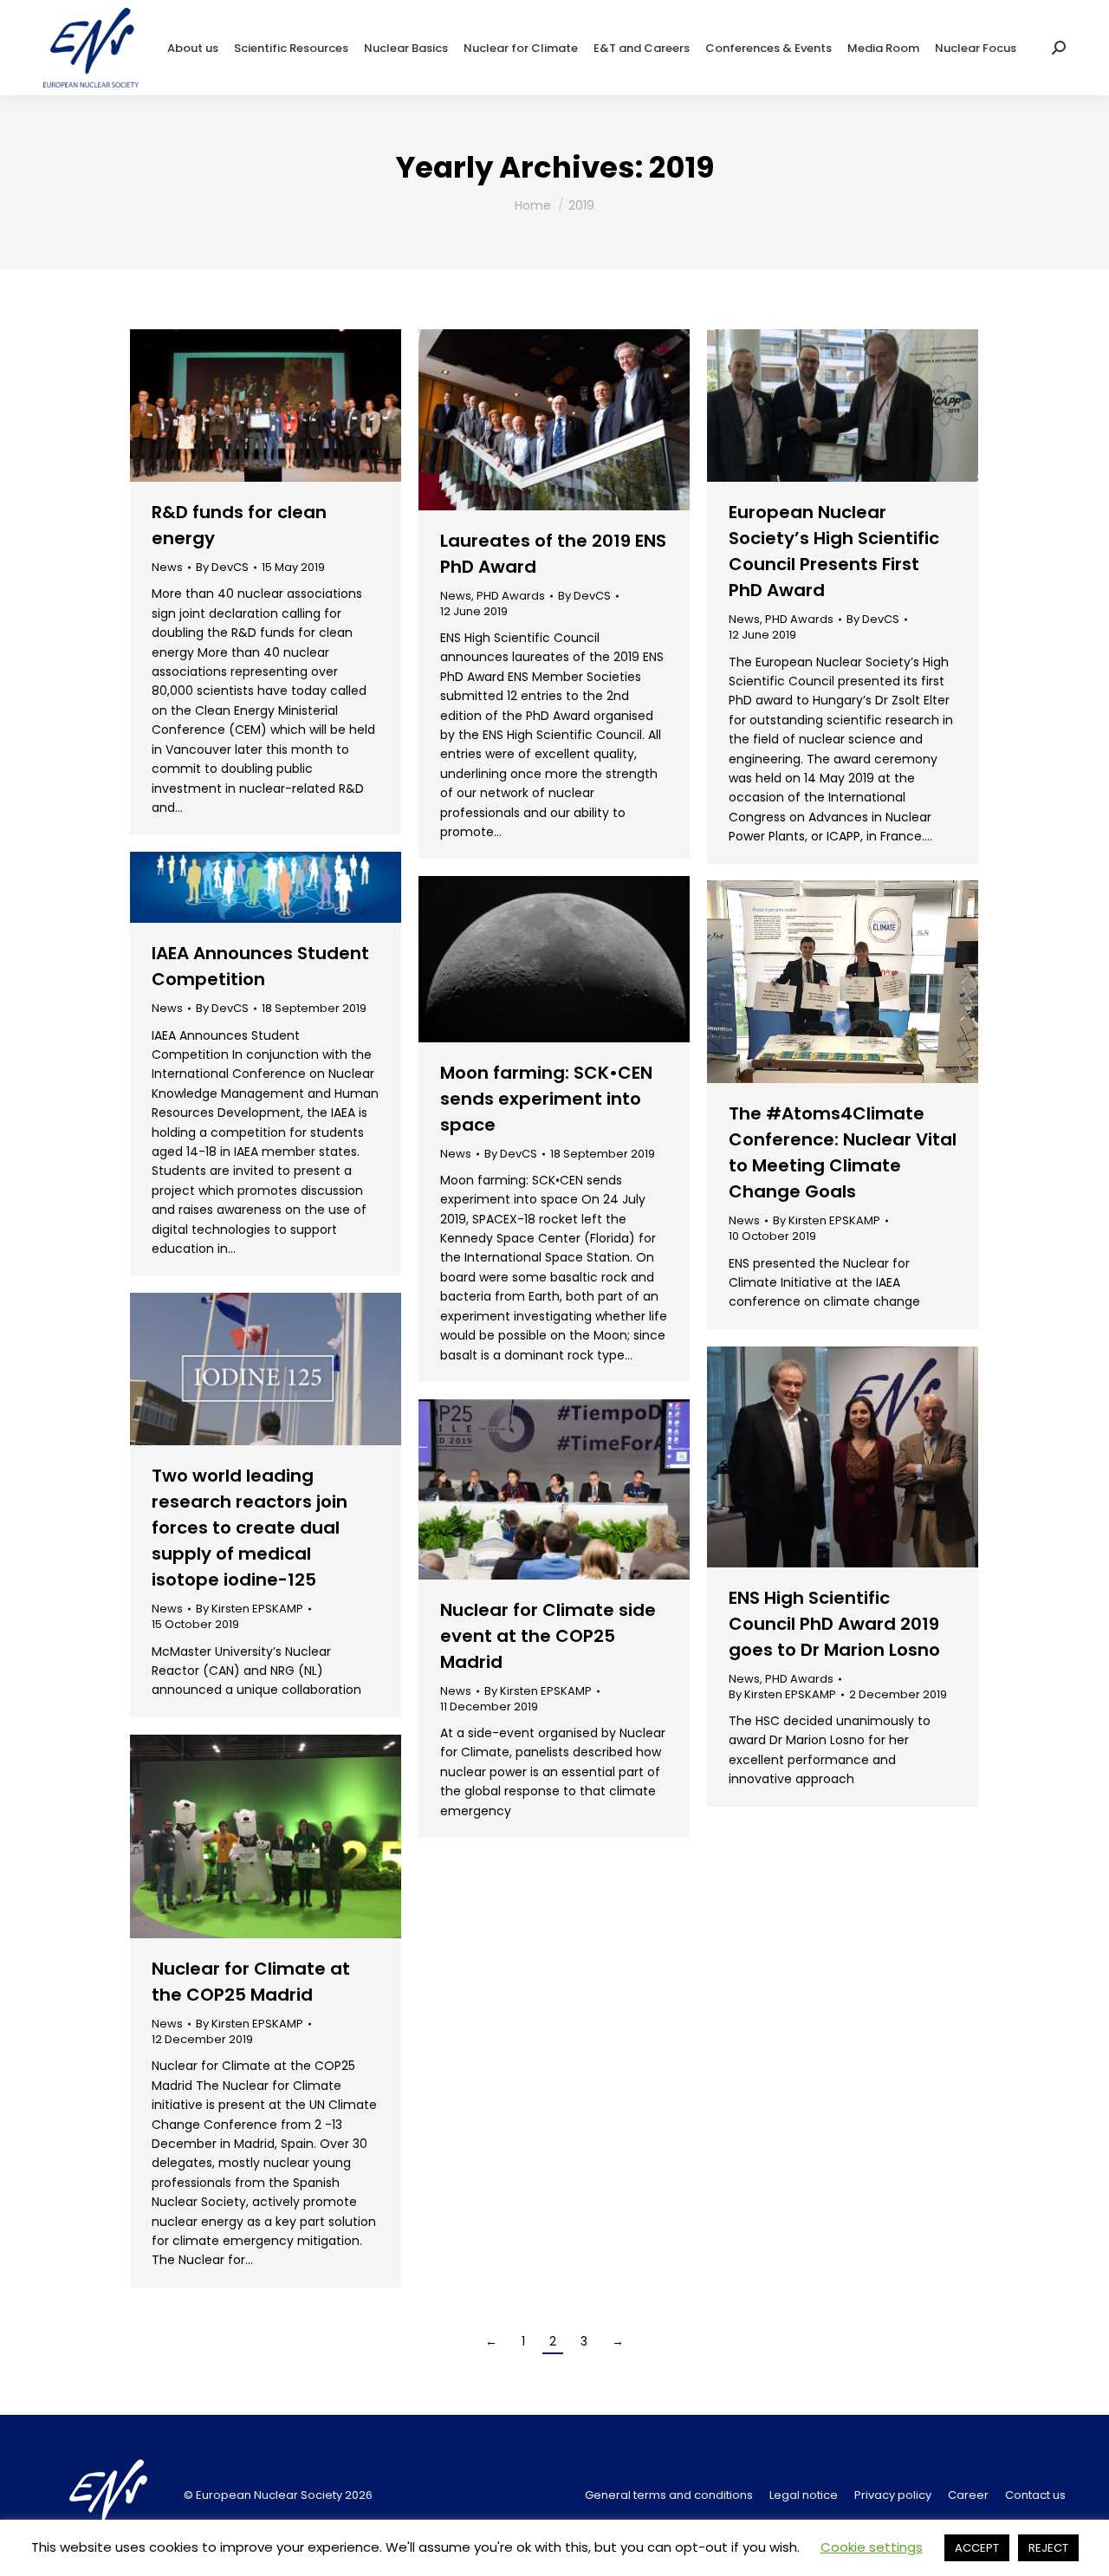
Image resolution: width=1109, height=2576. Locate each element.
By (222, 568)
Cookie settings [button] (872, 2547)
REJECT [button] (1048, 2548)
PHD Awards (511, 596)
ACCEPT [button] (977, 2548)
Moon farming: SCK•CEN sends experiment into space (546, 1099)
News (167, 567)
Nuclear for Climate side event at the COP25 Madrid (548, 1636)
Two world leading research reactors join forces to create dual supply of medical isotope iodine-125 (250, 1528)
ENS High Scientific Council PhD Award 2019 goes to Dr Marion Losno (834, 1624)
